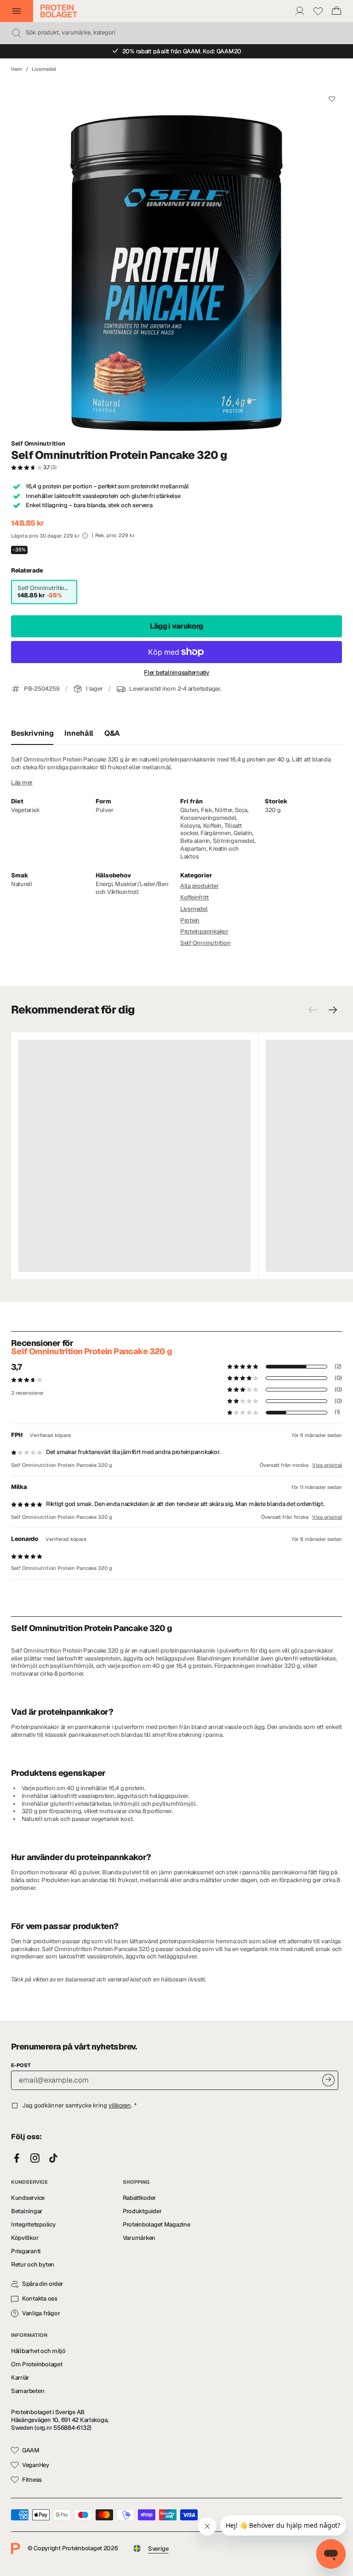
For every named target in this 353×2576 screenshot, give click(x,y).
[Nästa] (333, 1010)
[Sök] (17, 33)
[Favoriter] (318, 11)
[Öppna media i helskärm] (176, 256)
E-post (21, 2065)
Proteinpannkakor (204, 931)
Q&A (112, 733)
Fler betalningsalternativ (176, 673)
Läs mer (22, 783)
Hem (17, 69)
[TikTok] (53, 2158)
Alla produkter (199, 886)
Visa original (327, 1465)
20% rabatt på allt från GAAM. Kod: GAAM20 (182, 51)
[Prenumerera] (328, 2080)
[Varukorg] (336, 11)
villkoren (120, 2105)
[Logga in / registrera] (300, 11)
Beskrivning (32, 733)
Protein (190, 920)
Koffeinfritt (194, 897)
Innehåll (79, 733)
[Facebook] (17, 2158)
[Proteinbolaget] (59, 11)
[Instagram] (35, 2158)
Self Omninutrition (38, 444)
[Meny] (17, 11)
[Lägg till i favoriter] (332, 99)
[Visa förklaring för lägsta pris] (85, 536)
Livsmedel (44, 69)
